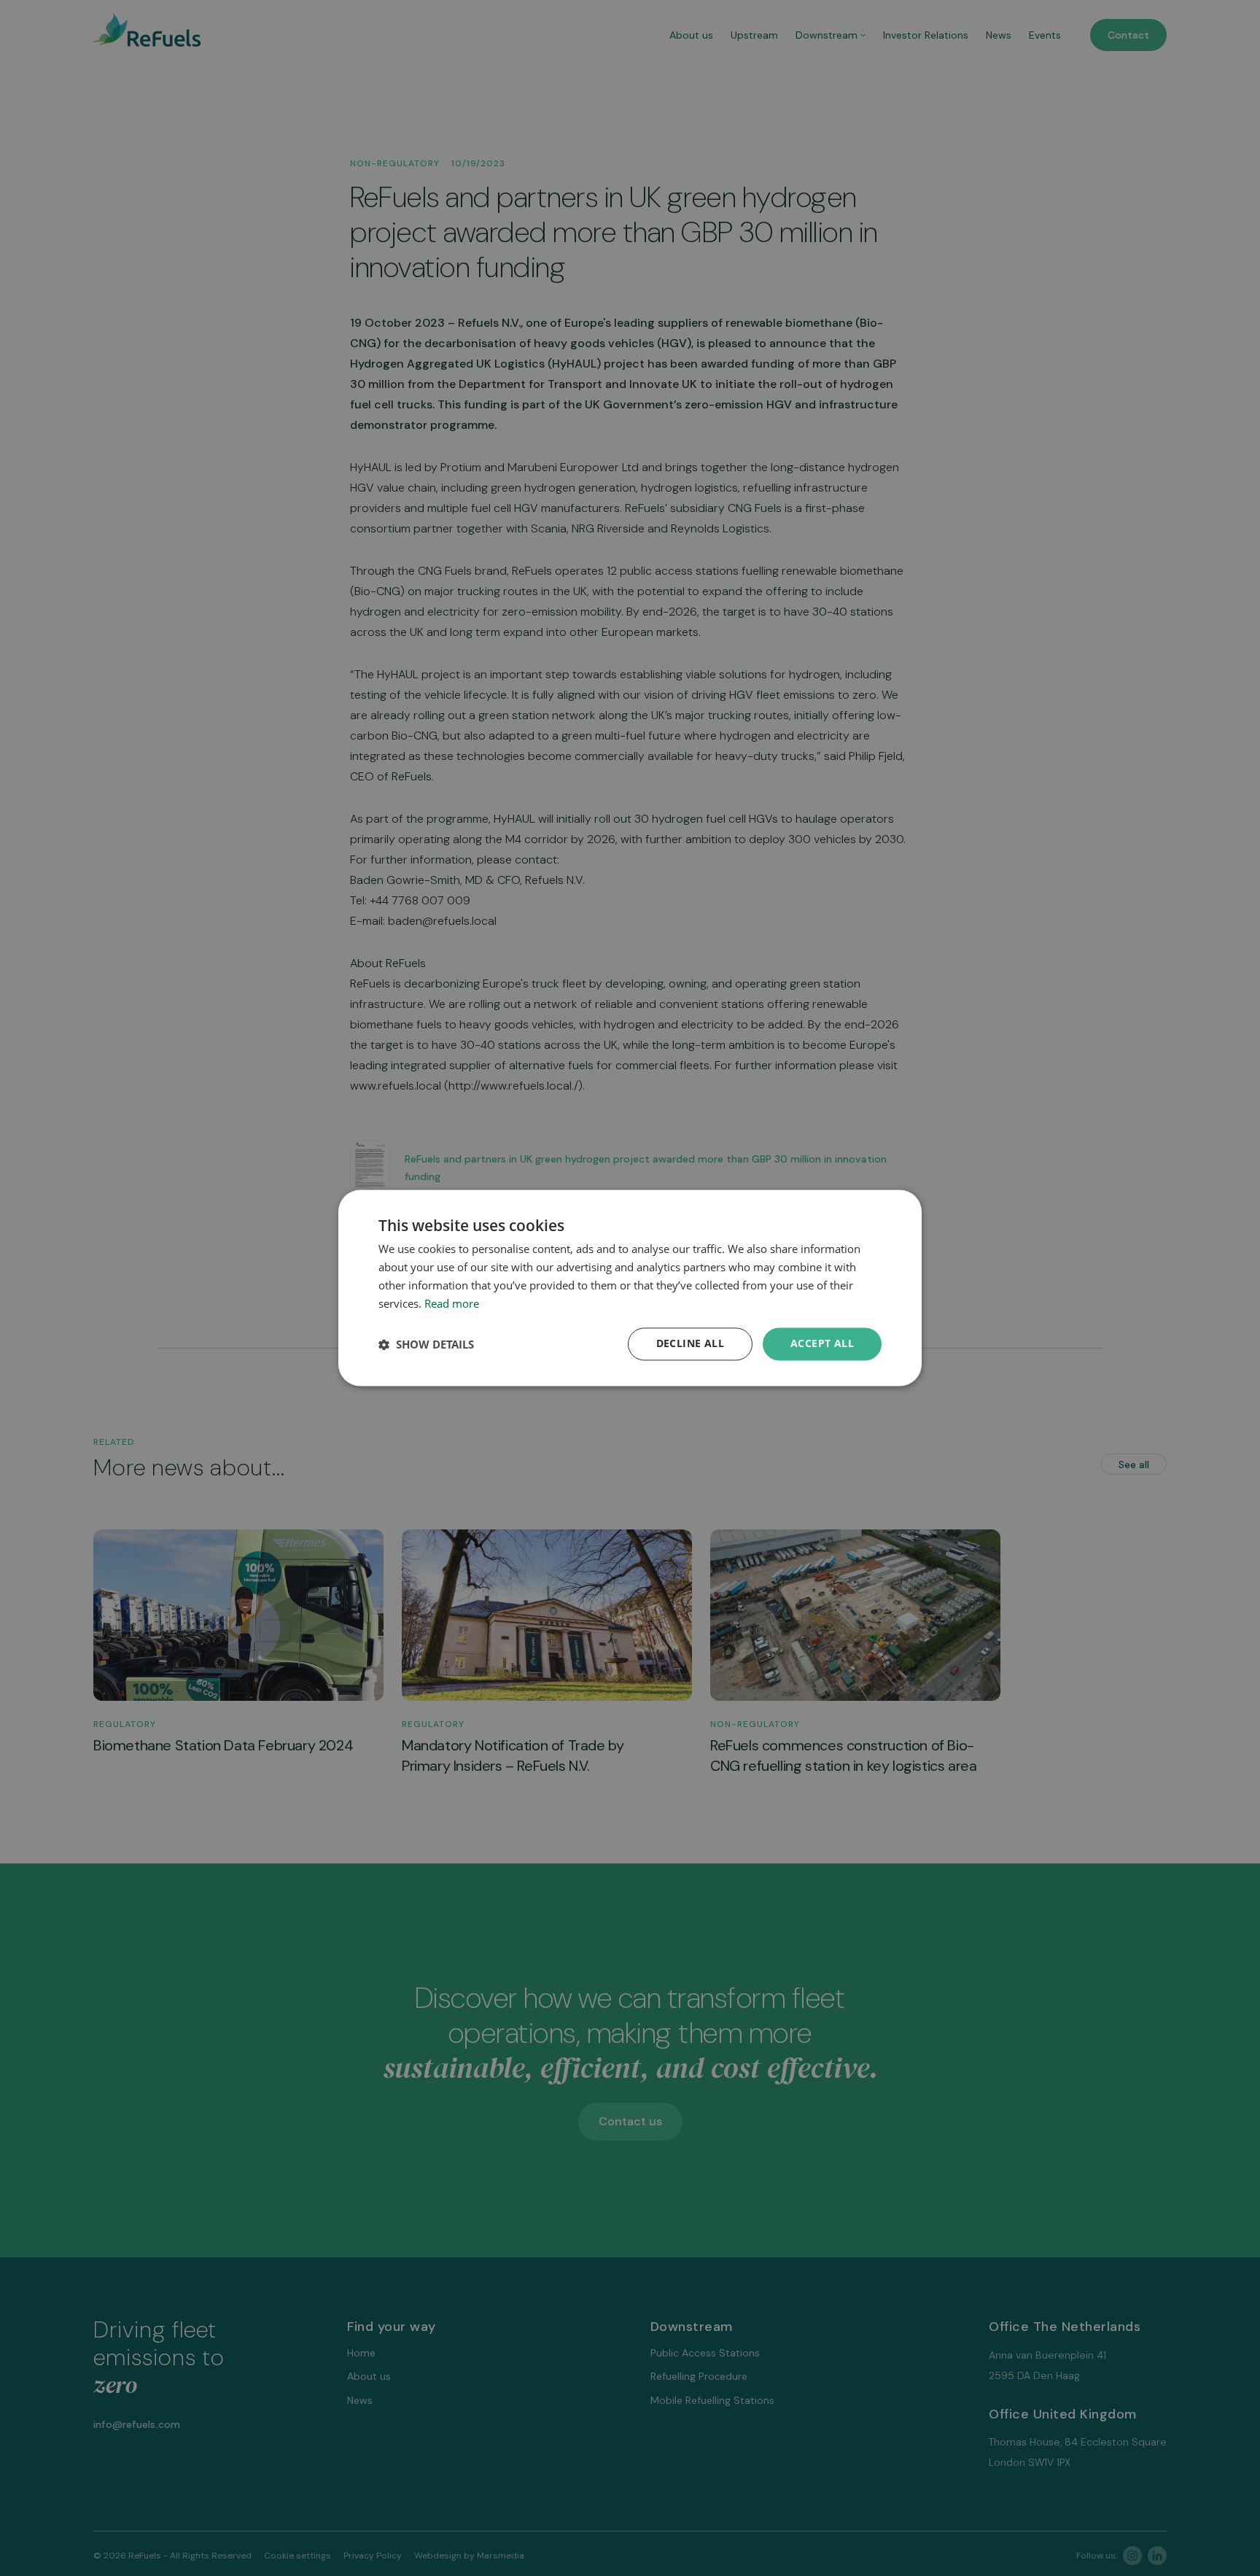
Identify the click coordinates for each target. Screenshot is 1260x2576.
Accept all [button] (822, 1344)
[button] (426, 1344)
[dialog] (630, 1288)
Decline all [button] (690, 1344)
